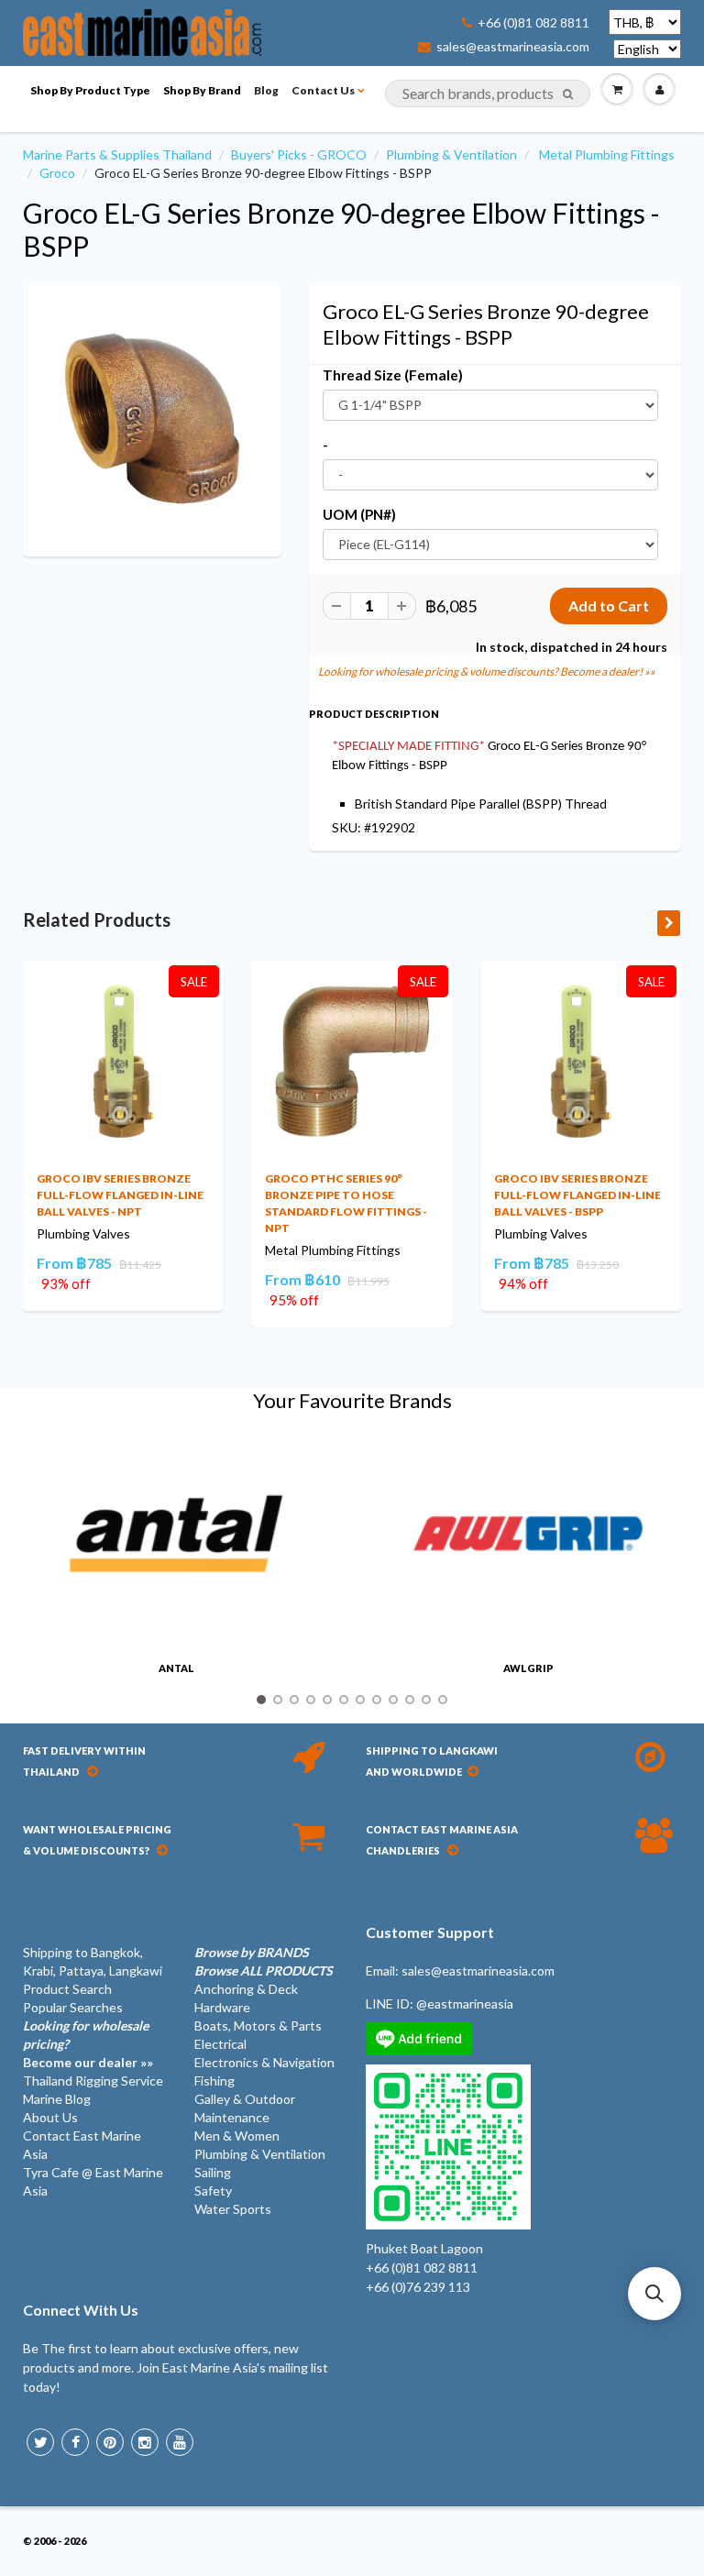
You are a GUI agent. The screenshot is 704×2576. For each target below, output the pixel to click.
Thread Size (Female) (393, 375)
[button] (654, 2294)
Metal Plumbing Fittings (607, 154)
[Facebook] (75, 2442)
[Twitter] (40, 2442)
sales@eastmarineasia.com (513, 47)
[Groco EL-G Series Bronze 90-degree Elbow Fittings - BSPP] (152, 419)
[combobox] (488, 94)
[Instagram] (145, 2442)
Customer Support (430, 1932)
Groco (57, 173)
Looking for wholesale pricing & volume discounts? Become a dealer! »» (487, 672)
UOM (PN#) (359, 514)
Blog (266, 90)
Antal (176, 1668)
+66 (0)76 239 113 (418, 2287)
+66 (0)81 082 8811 (533, 23)
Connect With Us (81, 2310)
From (74, 1263)
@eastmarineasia (465, 2004)
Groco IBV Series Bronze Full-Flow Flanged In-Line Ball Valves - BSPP (577, 1195)
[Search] (568, 94)
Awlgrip (528, 1668)
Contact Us (323, 90)
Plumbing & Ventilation (451, 154)
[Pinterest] (110, 2442)
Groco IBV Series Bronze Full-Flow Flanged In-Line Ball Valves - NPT (120, 1195)
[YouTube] (180, 2442)
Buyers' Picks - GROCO (299, 154)
